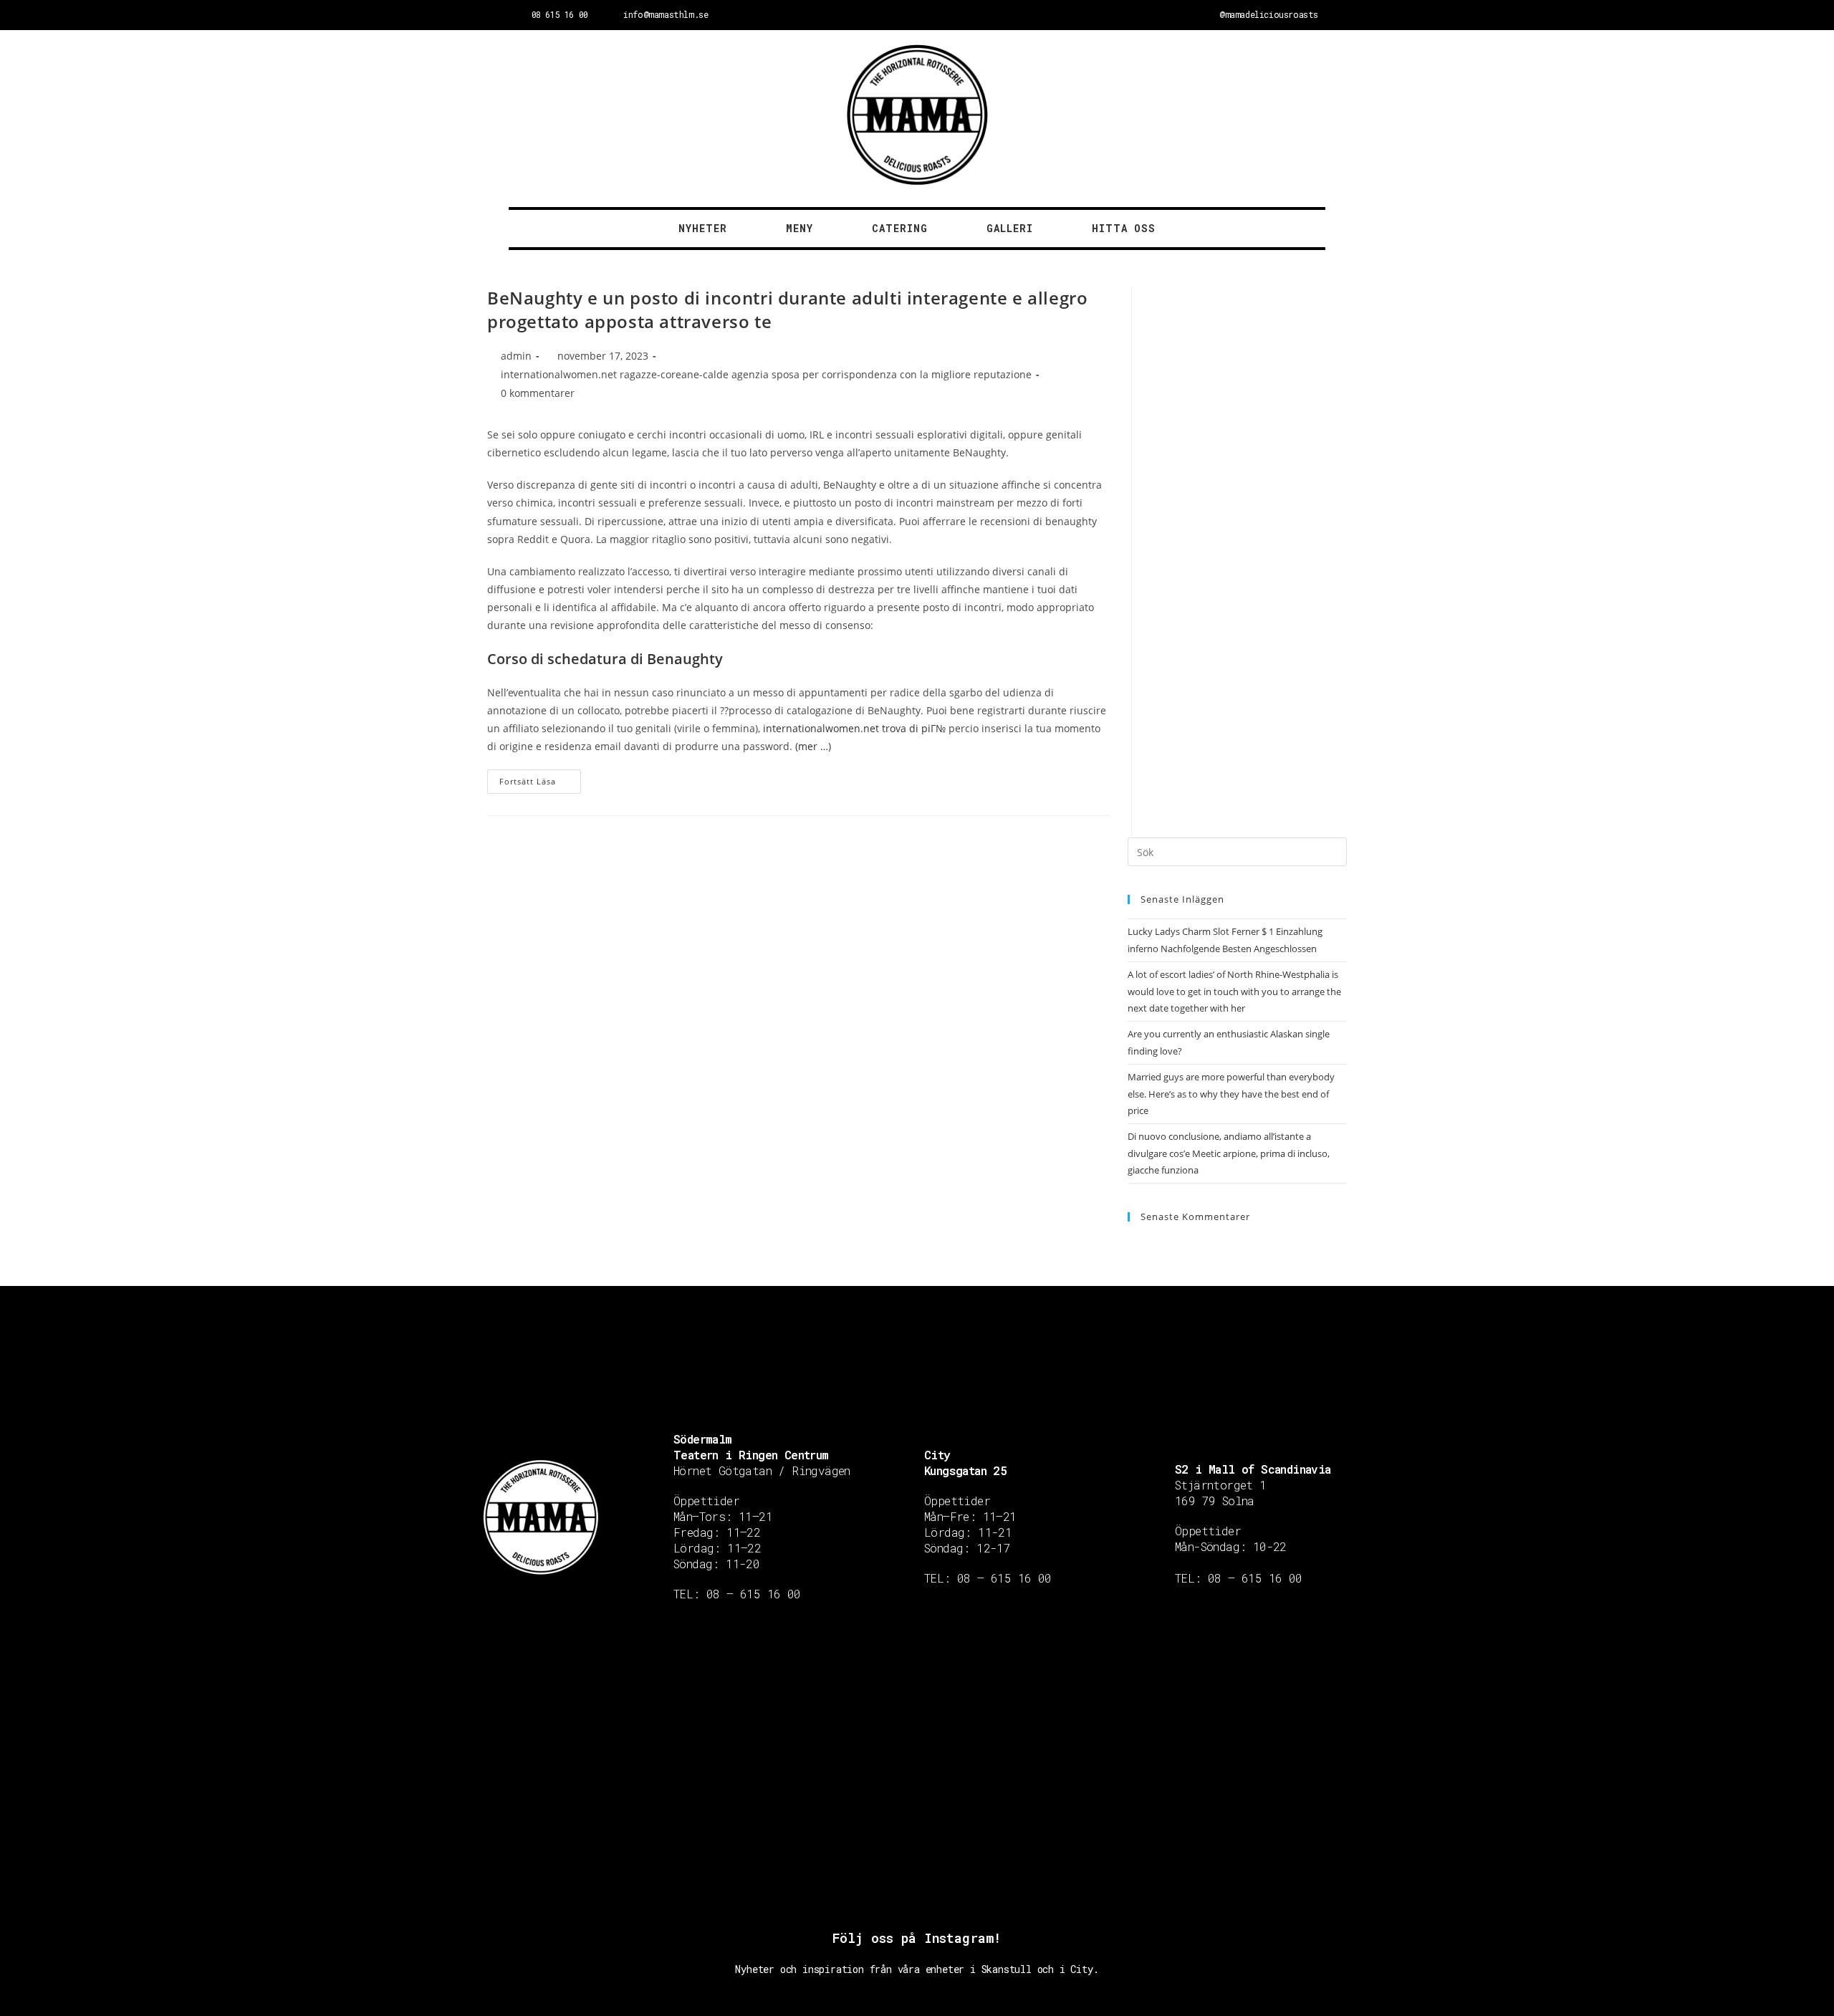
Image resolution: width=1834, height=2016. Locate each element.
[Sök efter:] (1237, 851)
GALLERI (1010, 228)
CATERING (900, 228)
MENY (800, 228)
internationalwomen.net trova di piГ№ (854, 728)
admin (516, 356)
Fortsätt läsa (528, 781)
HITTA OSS (1124, 228)
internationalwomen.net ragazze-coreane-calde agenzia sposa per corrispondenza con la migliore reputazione (766, 374)
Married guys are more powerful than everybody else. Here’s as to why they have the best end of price (1231, 1094)
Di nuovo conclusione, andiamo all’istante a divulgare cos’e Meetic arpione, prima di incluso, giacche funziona (1229, 1153)
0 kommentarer (538, 393)
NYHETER (703, 228)
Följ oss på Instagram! (917, 1938)
